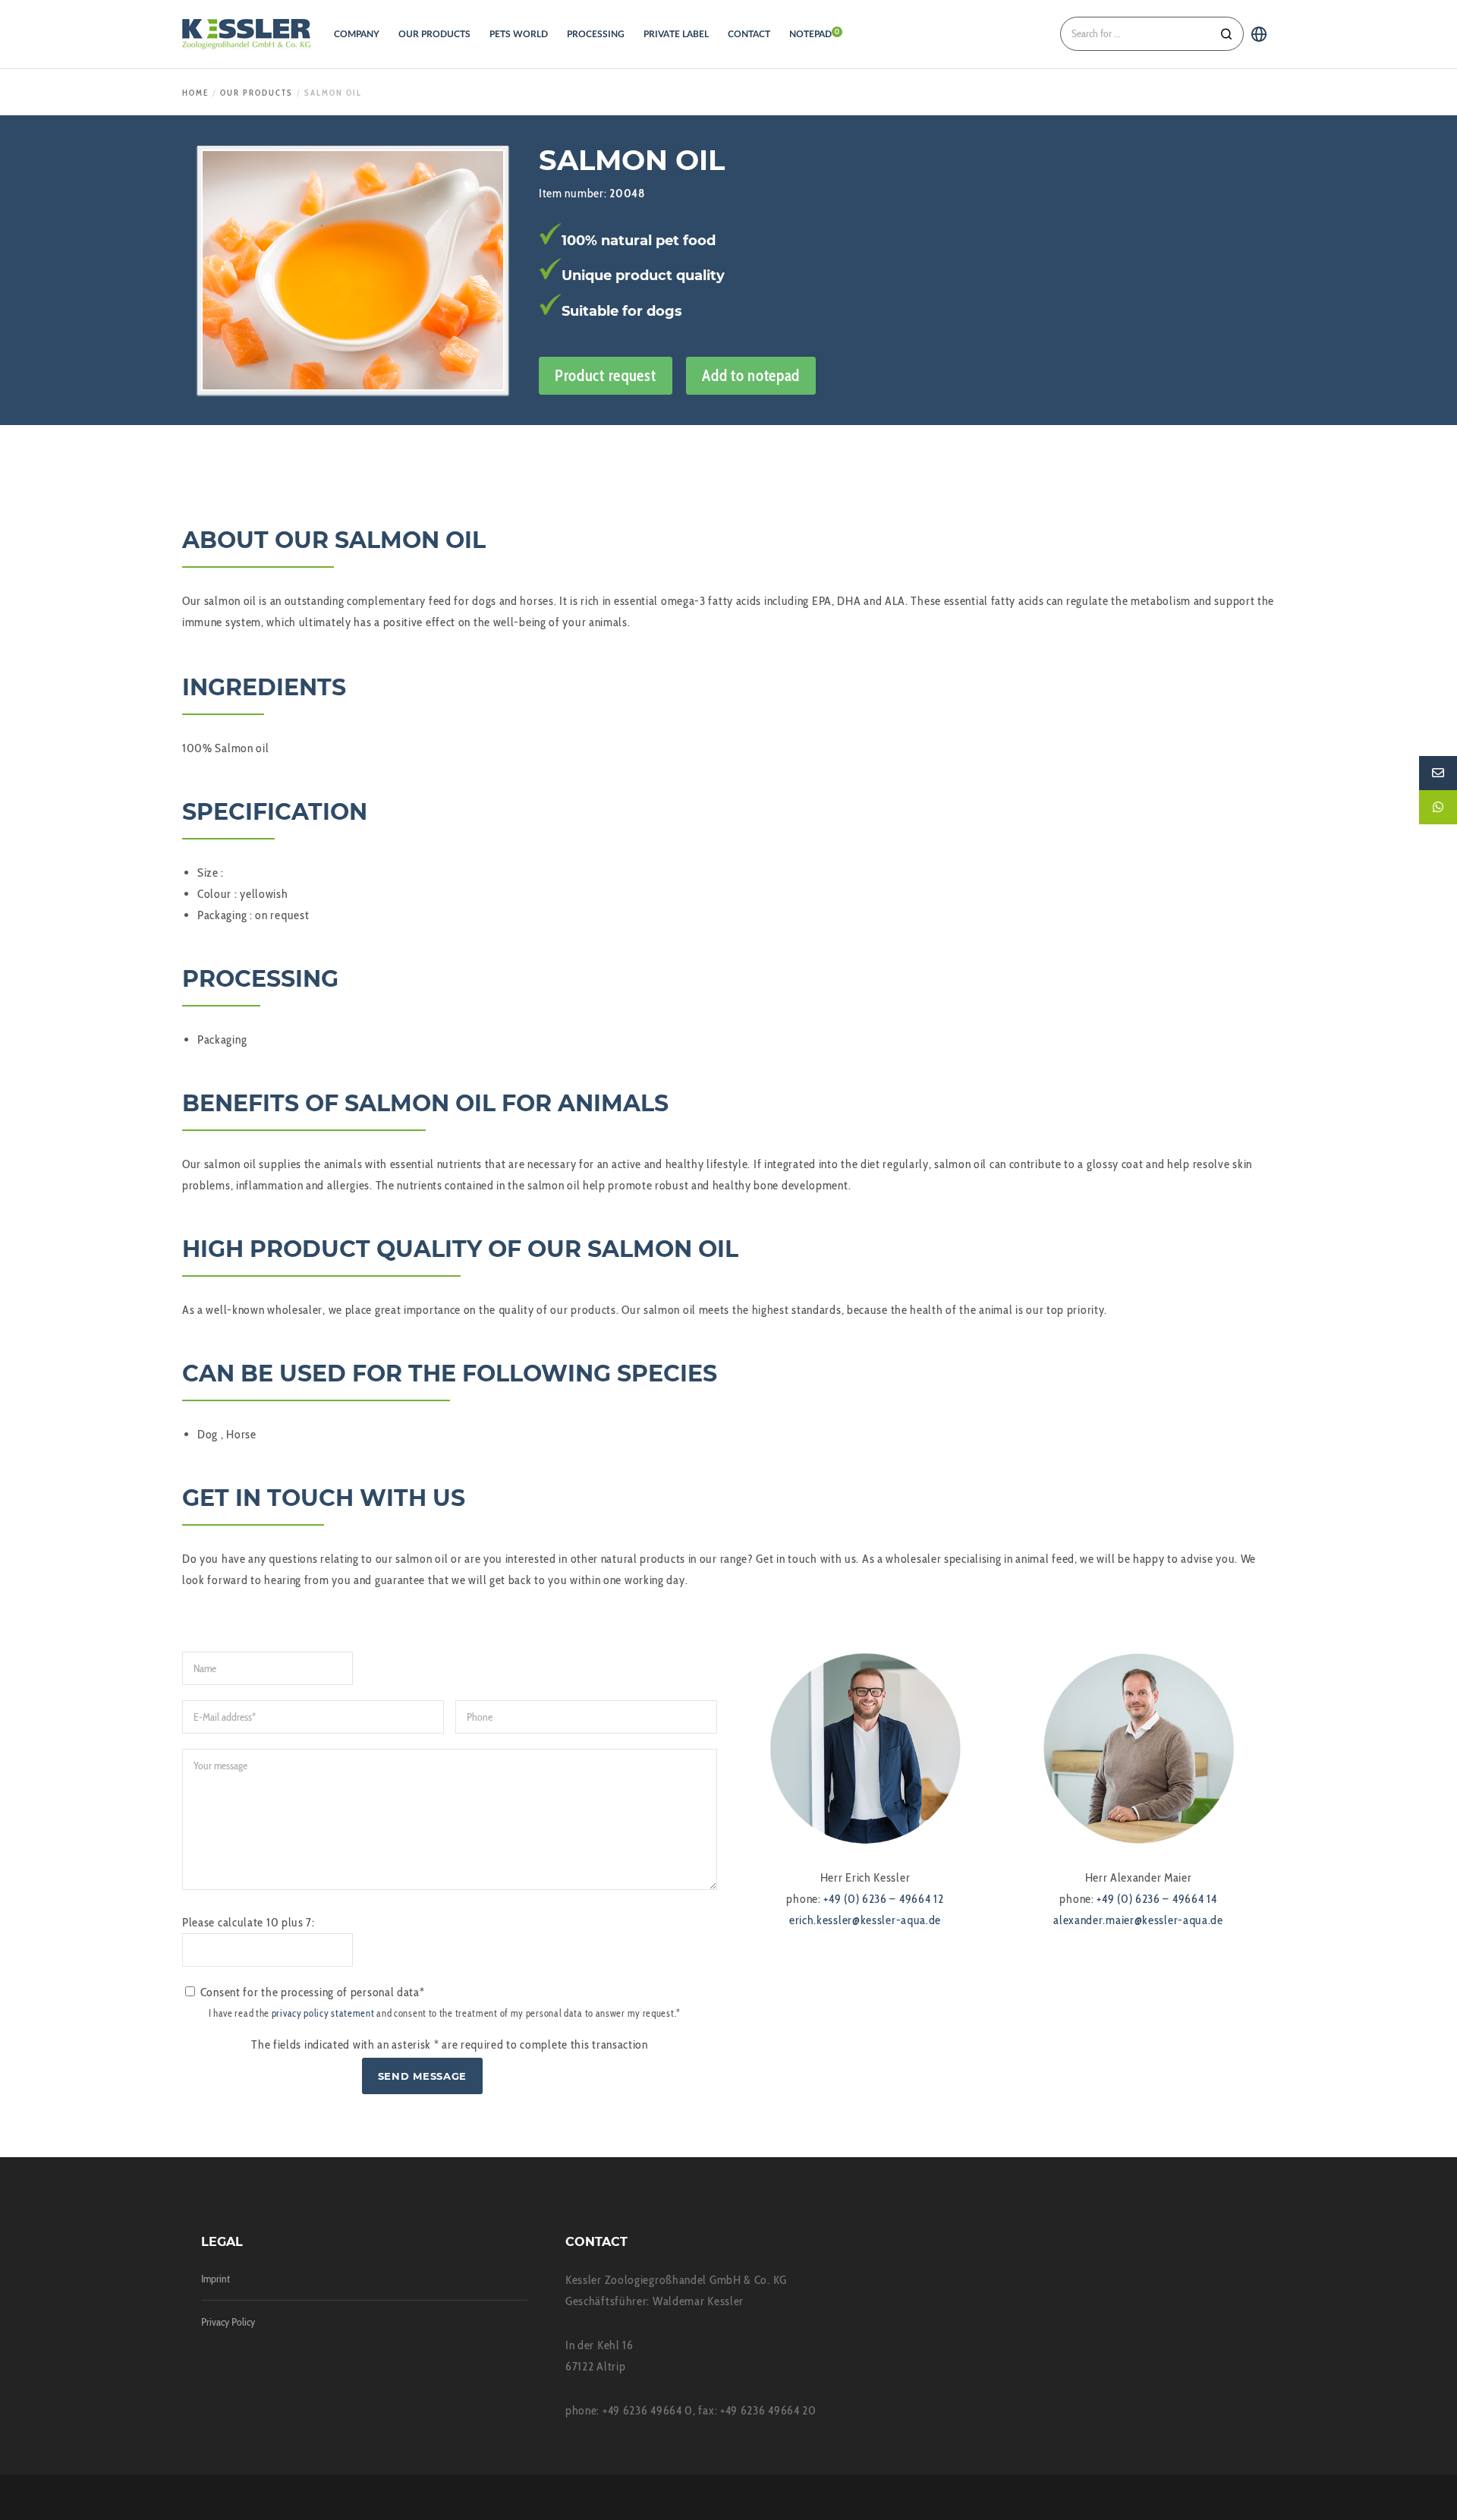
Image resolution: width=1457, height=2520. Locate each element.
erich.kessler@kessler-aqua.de (865, 1920)
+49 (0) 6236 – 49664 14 (1156, 1899)
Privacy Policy (228, 2322)
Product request (606, 375)
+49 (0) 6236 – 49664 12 (883, 1899)
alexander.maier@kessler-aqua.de (1138, 1920)
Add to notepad (751, 375)
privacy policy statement (323, 2013)
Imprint (216, 2279)
